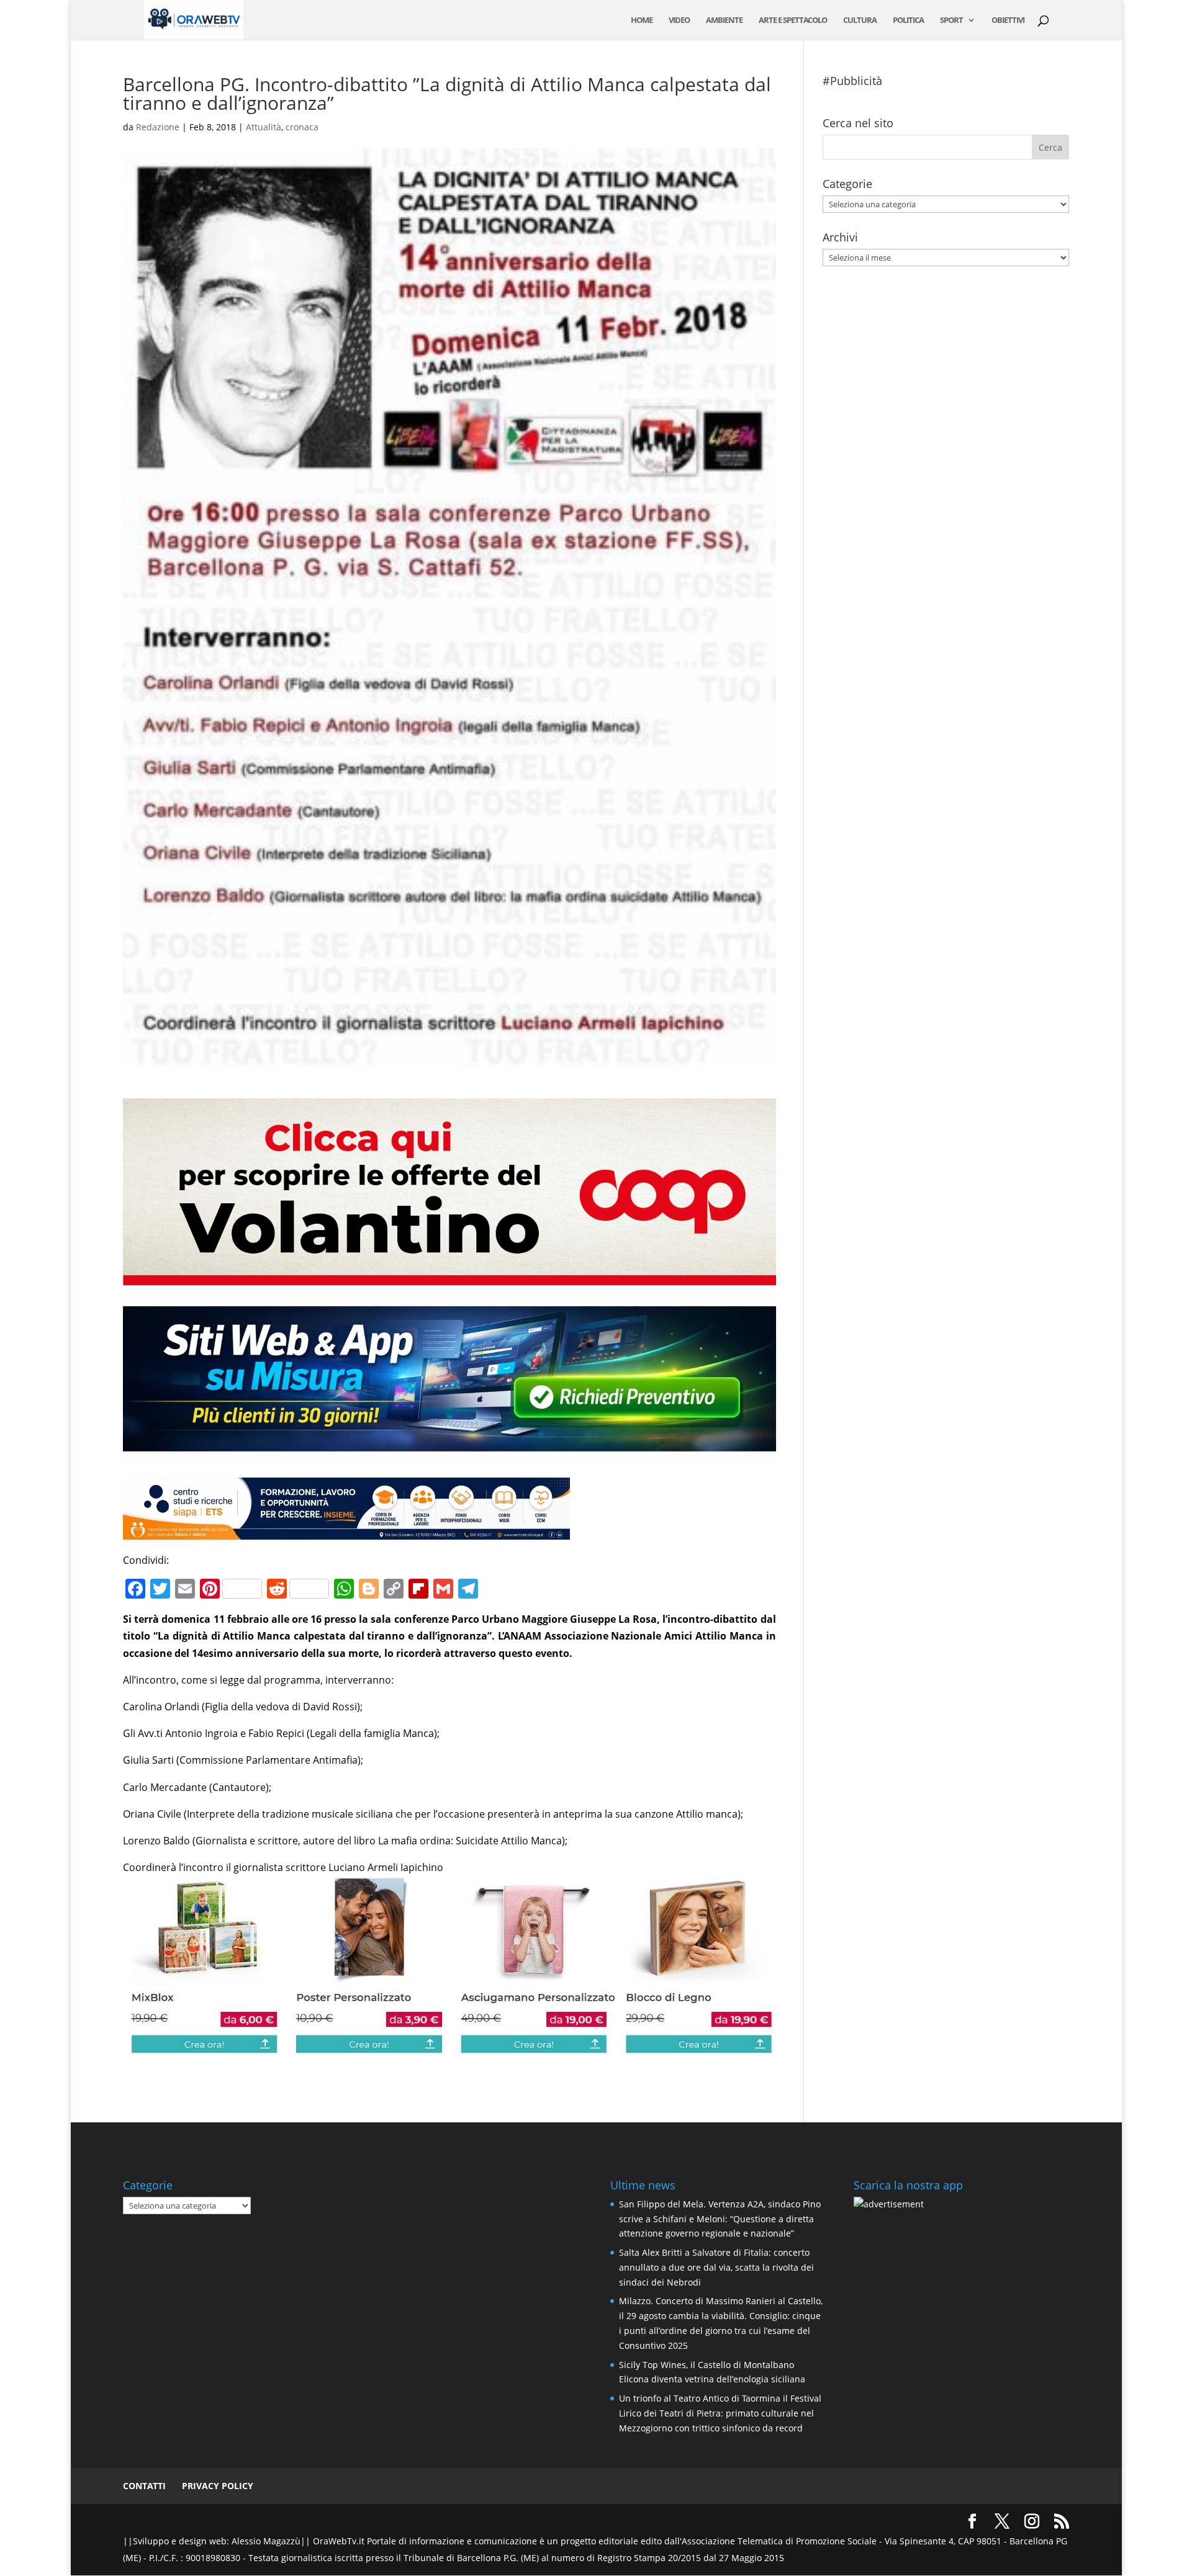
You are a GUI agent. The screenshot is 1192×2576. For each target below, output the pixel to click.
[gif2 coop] (449, 1276)
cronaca (302, 127)
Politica (908, 20)
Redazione (158, 127)
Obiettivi (1008, 20)
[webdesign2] (449, 1456)
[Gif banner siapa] (346, 1531)
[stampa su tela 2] (449, 2047)
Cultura (860, 20)
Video (679, 20)
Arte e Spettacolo (793, 20)
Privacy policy (218, 2486)
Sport (951, 20)
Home (642, 20)
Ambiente (724, 20)
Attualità (264, 127)
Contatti (144, 2486)
